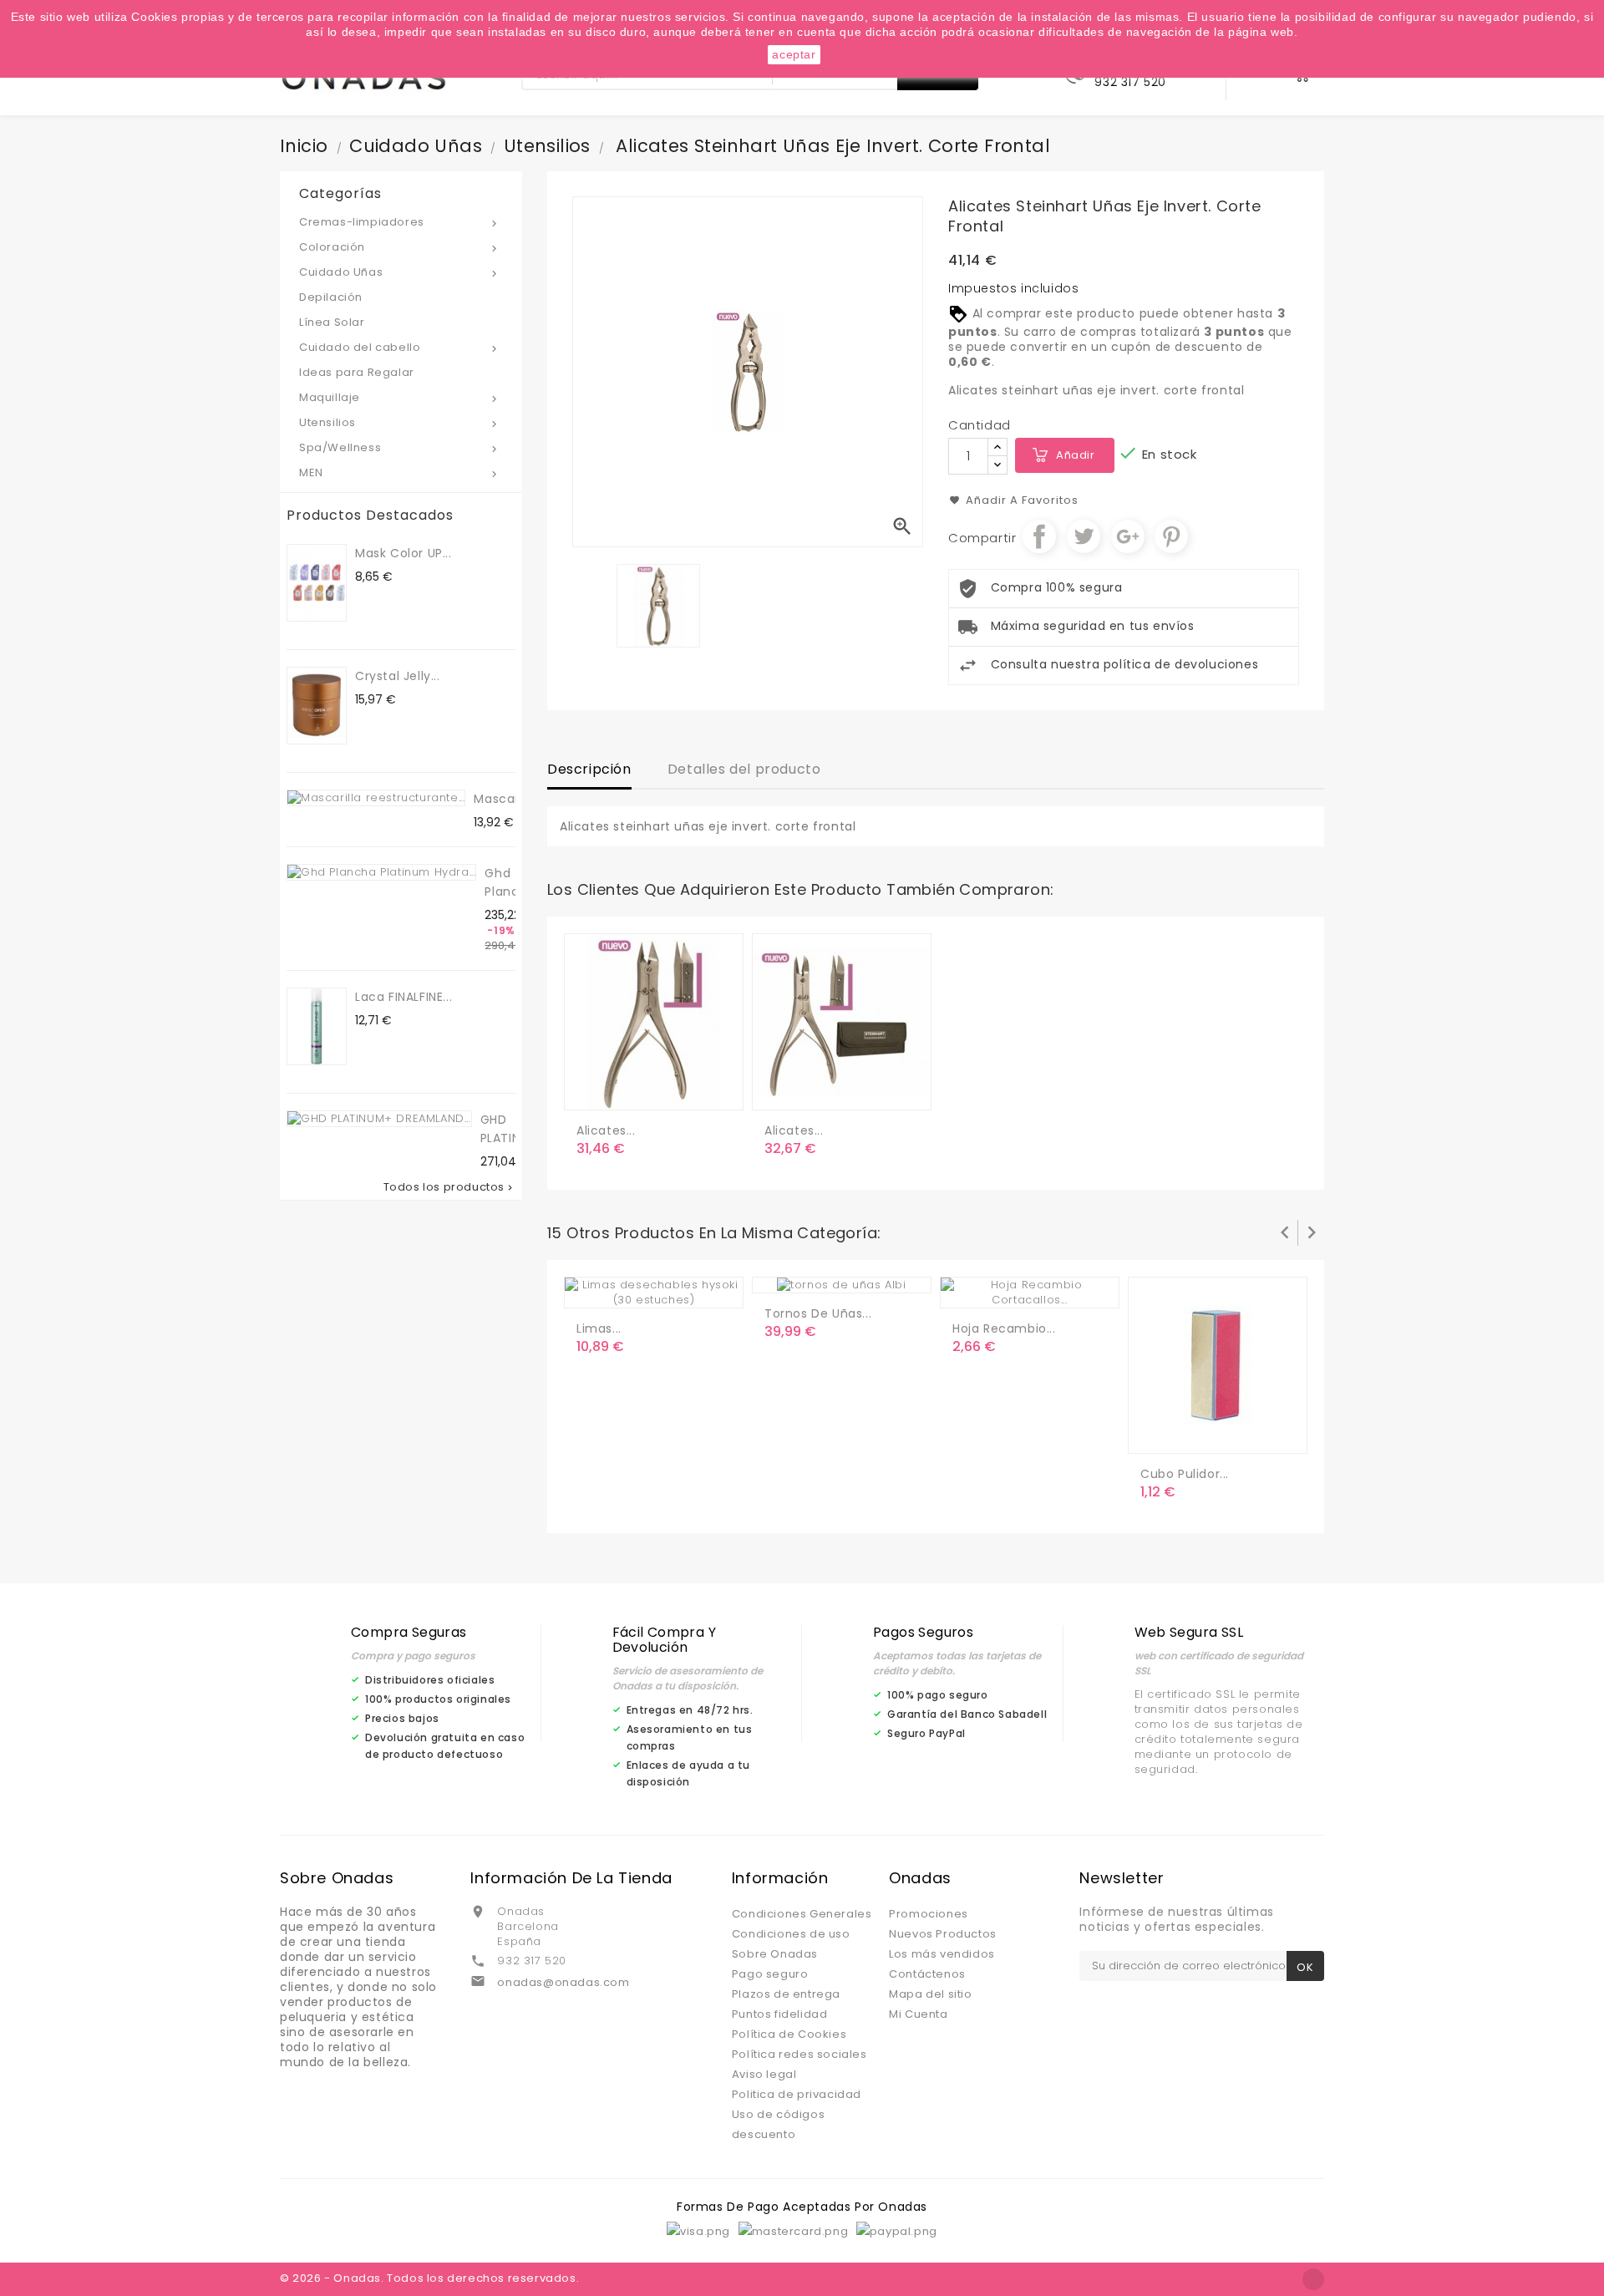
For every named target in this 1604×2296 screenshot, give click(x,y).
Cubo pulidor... (1185, 1474)
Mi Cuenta (918, 2014)
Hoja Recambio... (1004, 1328)
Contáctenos (927, 1974)
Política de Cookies (789, 2034)
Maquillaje (400, 397)
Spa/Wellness (400, 447)
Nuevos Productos (943, 1934)
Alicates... (606, 1130)
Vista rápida (660, 1090)
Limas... (599, 1328)
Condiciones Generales (802, 1914)
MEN (400, 472)
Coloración (400, 247)
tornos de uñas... (818, 1313)
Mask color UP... (404, 553)
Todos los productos (449, 1187)
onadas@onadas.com (563, 1982)
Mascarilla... (510, 799)
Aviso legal (764, 2074)
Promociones (929, 1914)
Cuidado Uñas (400, 272)
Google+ (1128, 536)
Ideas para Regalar (357, 372)
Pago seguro (770, 1974)
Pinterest (1171, 536)
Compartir (1039, 536)
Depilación (331, 297)
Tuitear (1084, 536)
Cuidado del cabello (400, 347)
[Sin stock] (968, 1288)
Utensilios (400, 422)
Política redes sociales (799, 2054)
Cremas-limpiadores (400, 222)
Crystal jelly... (398, 676)
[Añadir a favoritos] (627, 1090)
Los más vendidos (942, 1954)
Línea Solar (332, 322)
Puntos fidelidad (780, 2014)
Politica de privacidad (797, 2094)
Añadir (1076, 455)
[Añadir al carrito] (592, 1090)
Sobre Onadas (775, 1954)
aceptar (794, 54)
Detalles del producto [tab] (744, 769)
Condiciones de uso (791, 1934)
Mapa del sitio (930, 1994)
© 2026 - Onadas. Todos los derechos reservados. (429, 2278)
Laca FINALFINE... (404, 997)
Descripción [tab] (589, 769)
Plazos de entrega (786, 1994)
